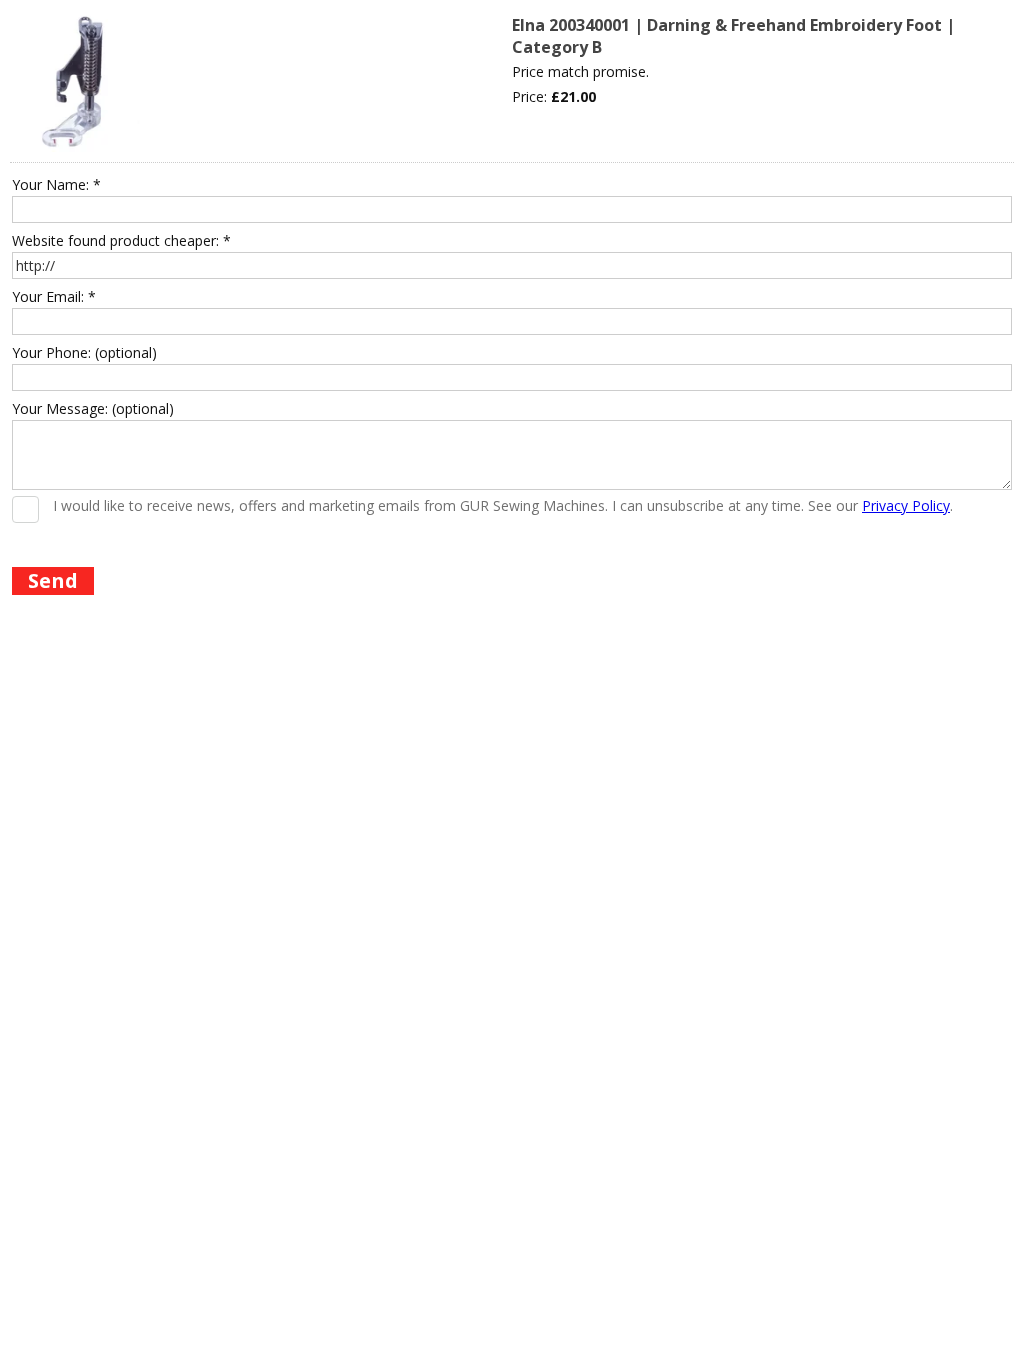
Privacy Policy (906, 505)
